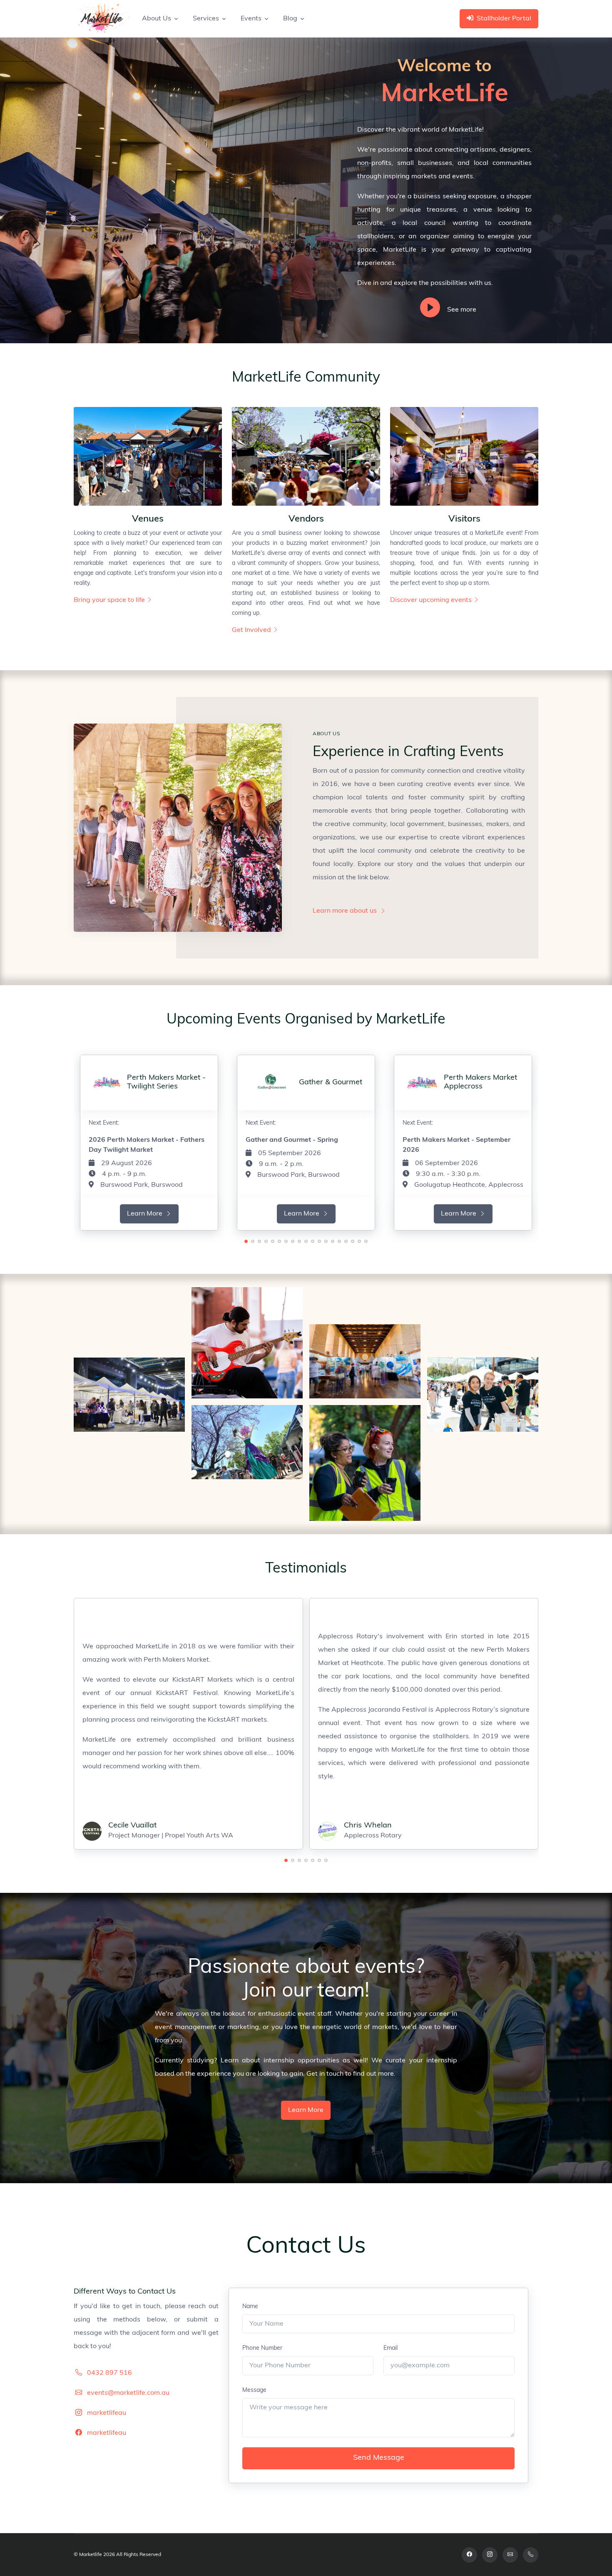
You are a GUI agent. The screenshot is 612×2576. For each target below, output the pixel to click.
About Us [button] (157, 19)
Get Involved (251, 630)
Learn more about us (346, 911)
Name (250, 2307)
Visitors (464, 519)
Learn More (146, 1214)
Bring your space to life (109, 600)
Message (254, 2390)
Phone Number (262, 2348)
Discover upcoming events (431, 600)
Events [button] (251, 19)
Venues (148, 519)
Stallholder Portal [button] (504, 19)
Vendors (306, 519)
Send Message (379, 2458)
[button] (246, 1241)
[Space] (102, 19)
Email (391, 2348)
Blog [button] (290, 19)
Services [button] (206, 19)
